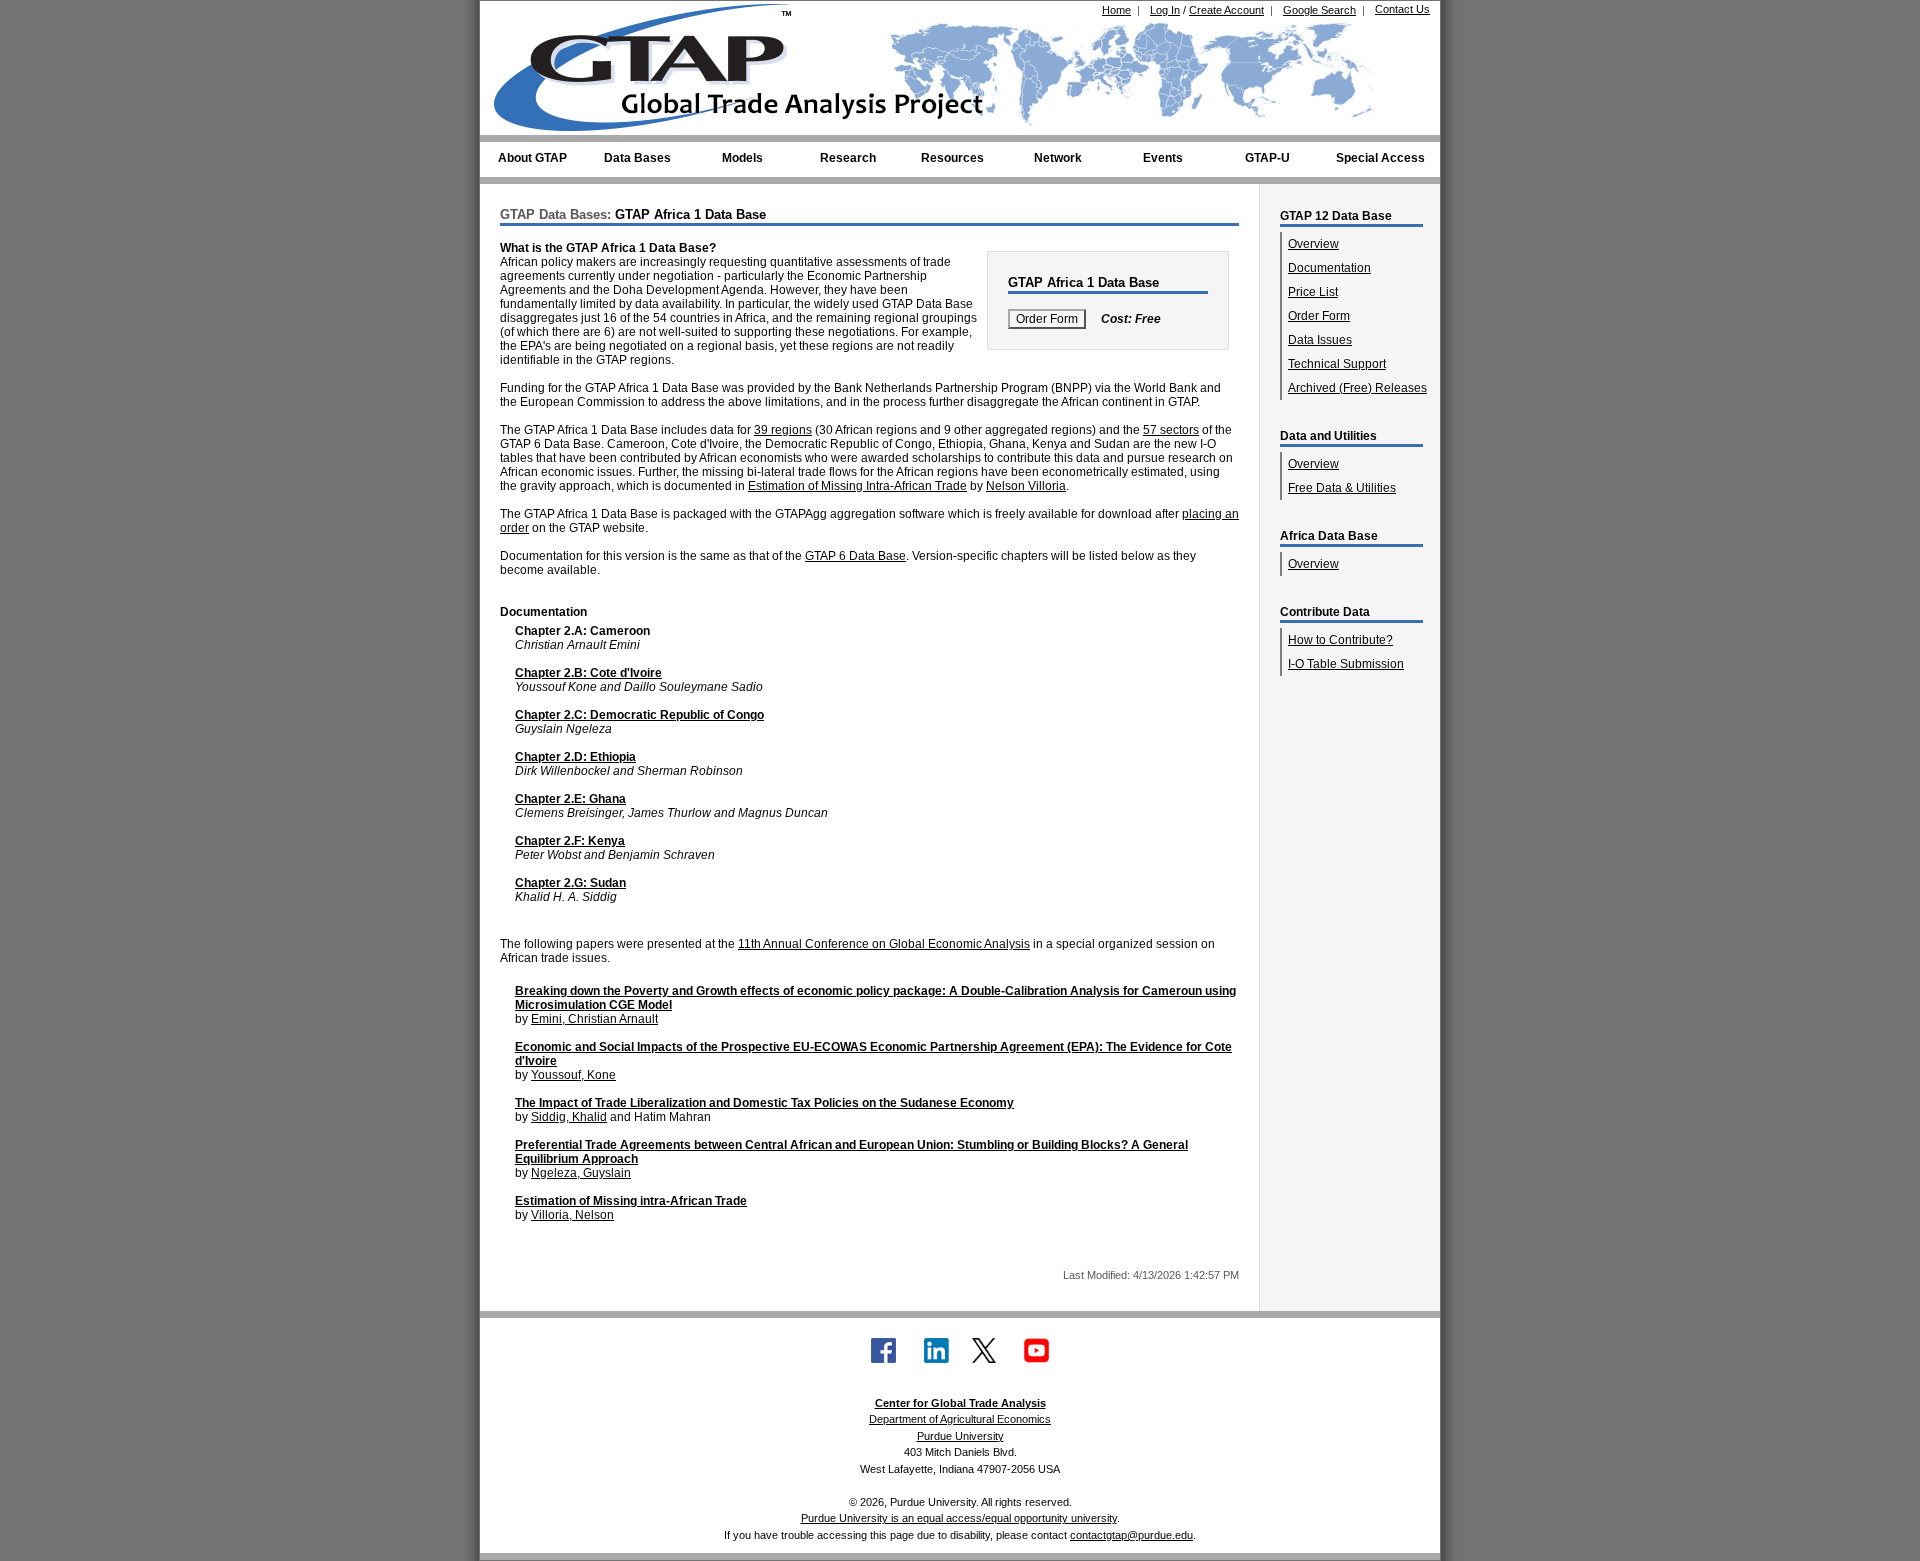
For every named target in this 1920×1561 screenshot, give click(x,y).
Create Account (1226, 10)
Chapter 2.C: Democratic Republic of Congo (639, 715)
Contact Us (1402, 9)
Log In (1165, 10)
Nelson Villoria (1026, 486)
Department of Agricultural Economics (960, 1419)
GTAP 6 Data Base (855, 556)
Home (1116, 10)
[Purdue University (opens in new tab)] (524, 18)
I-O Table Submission (1346, 664)
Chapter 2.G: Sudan (570, 883)
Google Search (1319, 10)
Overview (1313, 244)
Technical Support (1337, 364)
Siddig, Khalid (569, 1117)
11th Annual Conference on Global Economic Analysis (884, 944)
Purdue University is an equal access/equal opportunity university (959, 1518)
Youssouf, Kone (573, 1075)
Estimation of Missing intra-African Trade (631, 1201)
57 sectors (1171, 430)
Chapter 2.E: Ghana (570, 799)
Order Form (1319, 316)
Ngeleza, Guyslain (581, 1173)
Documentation (1329, 268)
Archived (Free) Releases (1357, 388)
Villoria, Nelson (572, 1215)
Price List (1313, 292)
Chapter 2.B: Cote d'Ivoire (588, 673)
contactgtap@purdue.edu (1131, 1535)
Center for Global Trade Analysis (960, 1403)
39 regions (783, 430)
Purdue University (960, 1436)
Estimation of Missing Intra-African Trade (857, 486)
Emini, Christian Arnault (594, 1019)
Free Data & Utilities (1342, 488)
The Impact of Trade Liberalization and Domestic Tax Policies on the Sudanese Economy (764, 1103)
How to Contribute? (1340, 640)
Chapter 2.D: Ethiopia (575, 757)
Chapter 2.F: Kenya (570, 841)
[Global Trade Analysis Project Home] (655, 63)
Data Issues (1320, 340)
